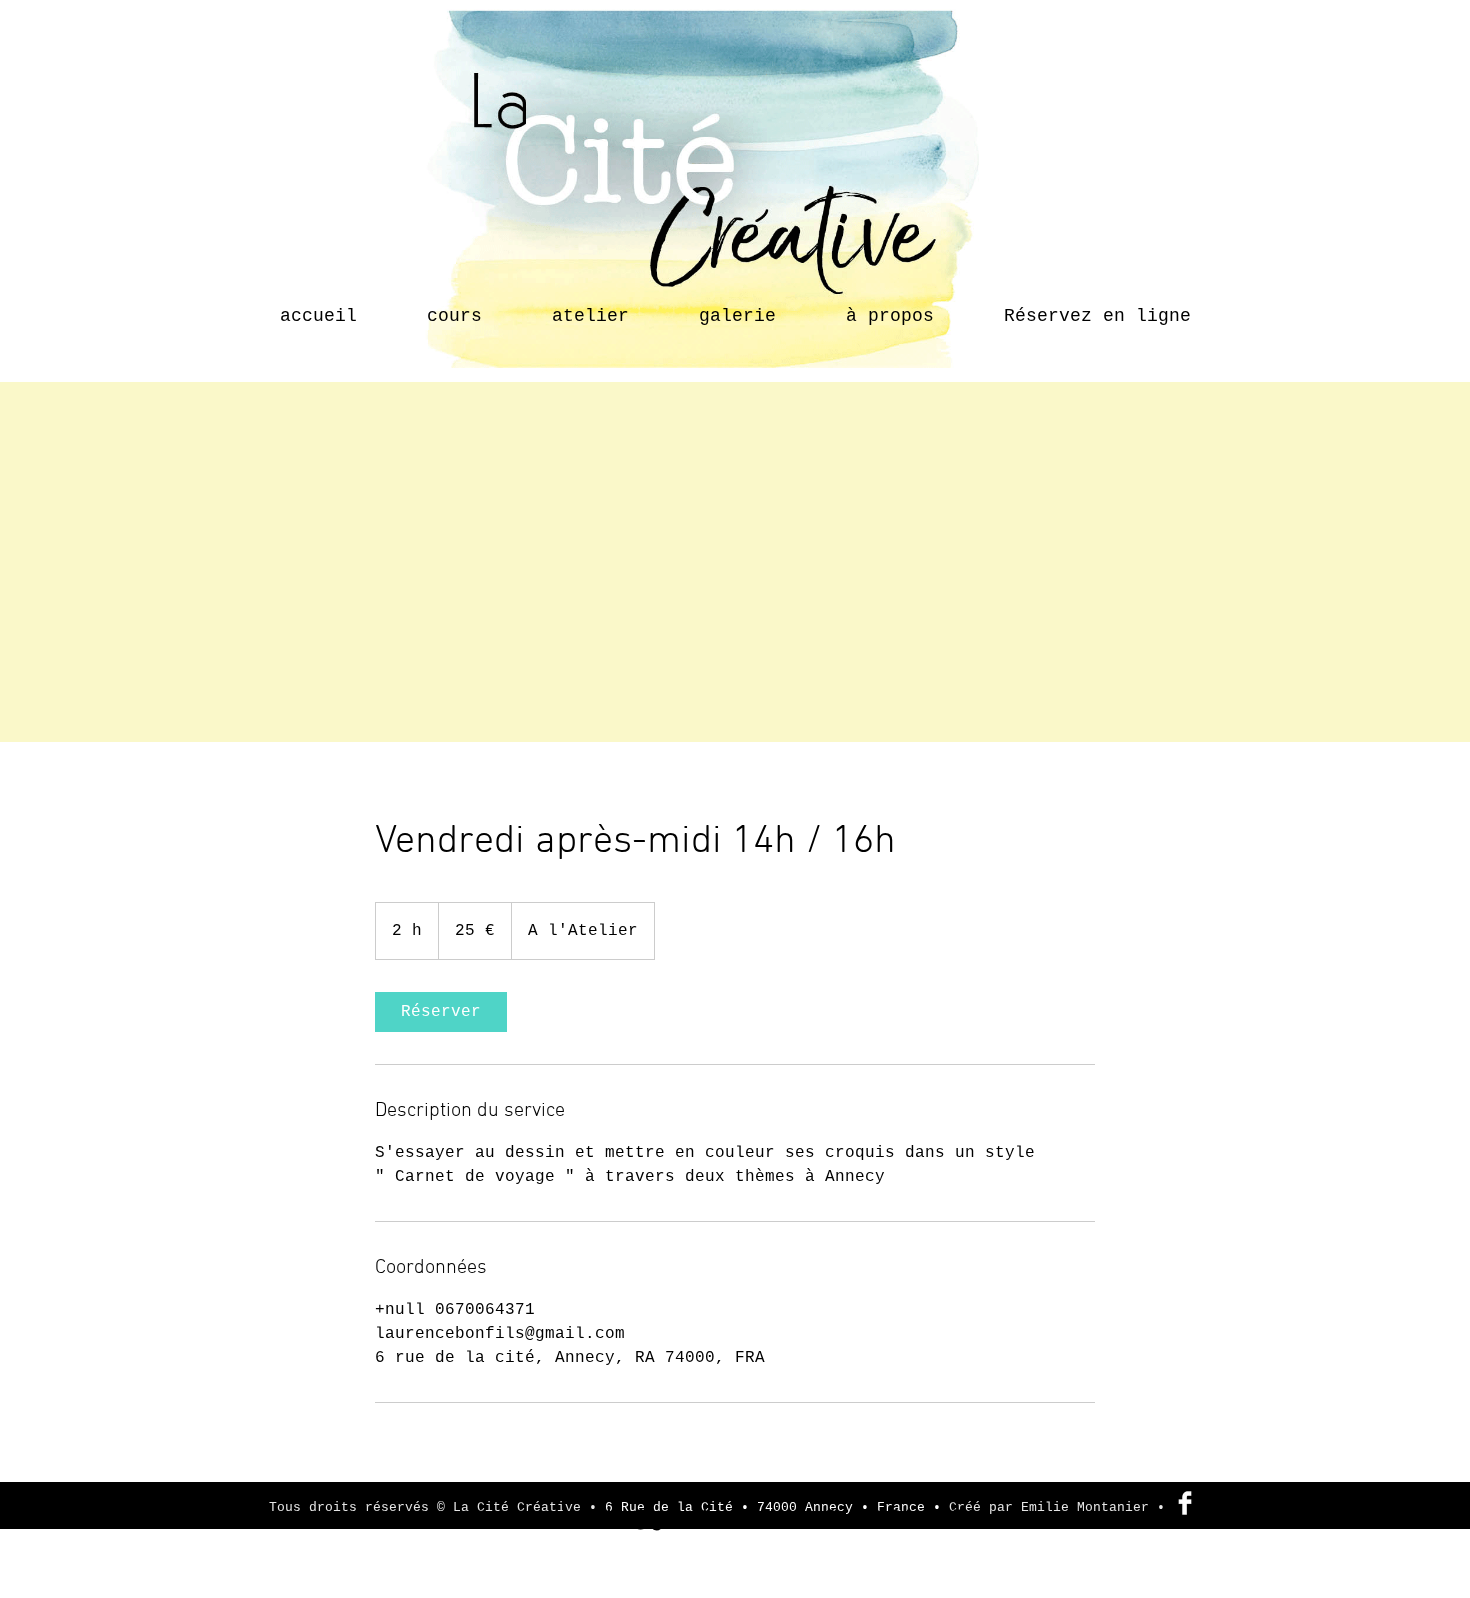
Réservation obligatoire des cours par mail (721, 1494)
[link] (441, 1012)
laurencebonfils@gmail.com (614, 1520)
